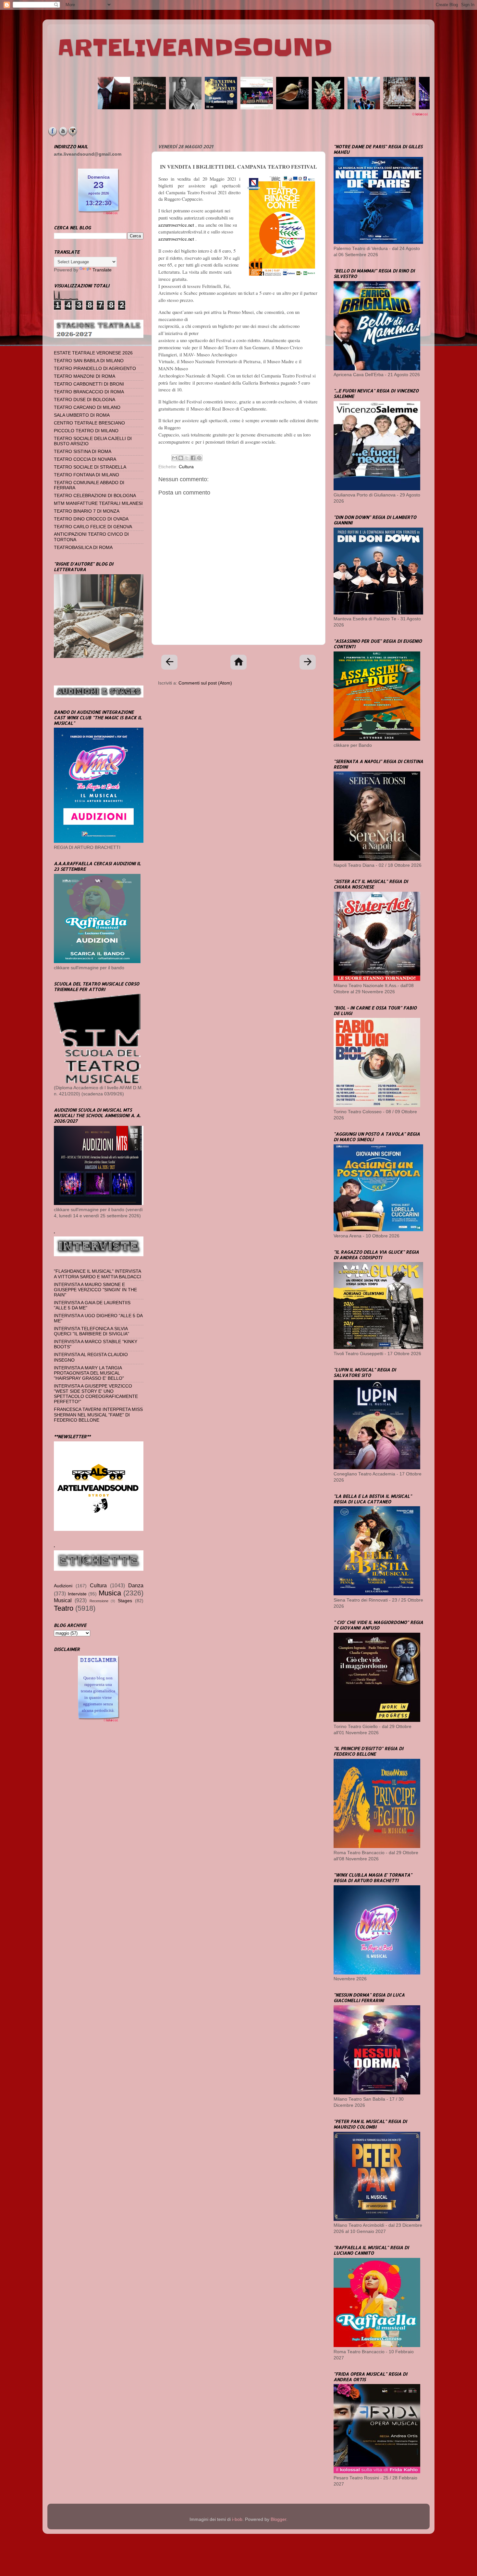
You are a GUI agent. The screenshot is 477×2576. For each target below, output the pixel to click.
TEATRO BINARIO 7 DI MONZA (87, 511)
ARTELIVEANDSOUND (195, 48)
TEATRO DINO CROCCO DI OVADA (91, 519)
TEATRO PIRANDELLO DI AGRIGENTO (95, 369)
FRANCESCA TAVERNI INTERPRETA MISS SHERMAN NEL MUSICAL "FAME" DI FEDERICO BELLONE (98, 1415)
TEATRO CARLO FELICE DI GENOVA (93, 527)
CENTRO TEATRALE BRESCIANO (89, 423)
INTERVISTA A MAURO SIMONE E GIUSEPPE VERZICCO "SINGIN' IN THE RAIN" (95, 1290)
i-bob (237, 2519)
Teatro (64, 1608)
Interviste (77, 1594)
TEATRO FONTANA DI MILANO (86, 475)
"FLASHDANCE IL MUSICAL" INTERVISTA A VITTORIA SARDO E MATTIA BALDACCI (98, 1274)
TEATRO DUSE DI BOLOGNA (85, 400)
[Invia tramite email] (175, 458)
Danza (136, 1585)
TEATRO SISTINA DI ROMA (83, 452)
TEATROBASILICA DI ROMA (83, 548)
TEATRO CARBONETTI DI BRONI (89, 384)
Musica (110, 1593)
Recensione (99, 1601)
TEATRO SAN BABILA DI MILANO (89, 361)
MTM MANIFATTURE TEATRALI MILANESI (98, 503)
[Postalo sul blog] (181, 458)
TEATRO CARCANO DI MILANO (87, 407)
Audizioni (63, 1586)
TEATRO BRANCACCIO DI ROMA (89, 392)
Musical (63, 1600)
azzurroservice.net (176, 225)
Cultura (186, 467)
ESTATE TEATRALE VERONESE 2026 (93, 353)
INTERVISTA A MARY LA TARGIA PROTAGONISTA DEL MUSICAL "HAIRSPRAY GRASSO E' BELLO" (89, 1373)
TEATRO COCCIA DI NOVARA (85, 459)
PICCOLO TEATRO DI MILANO (86, 431)
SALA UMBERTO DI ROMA (82, 415)
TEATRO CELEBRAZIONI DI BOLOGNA (95, 496)
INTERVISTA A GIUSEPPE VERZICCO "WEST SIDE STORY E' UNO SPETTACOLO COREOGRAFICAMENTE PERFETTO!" (96, 1394)
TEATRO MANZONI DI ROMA (85, 376)
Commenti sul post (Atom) (205, 683)
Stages (125, 1601)
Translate (102, 270)
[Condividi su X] (187, 458)
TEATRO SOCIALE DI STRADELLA (90, 467)
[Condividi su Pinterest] (199, 458)
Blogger (278, 2519)
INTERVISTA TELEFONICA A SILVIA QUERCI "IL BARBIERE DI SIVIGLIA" (92, 1331)
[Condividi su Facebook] (193, 458)
